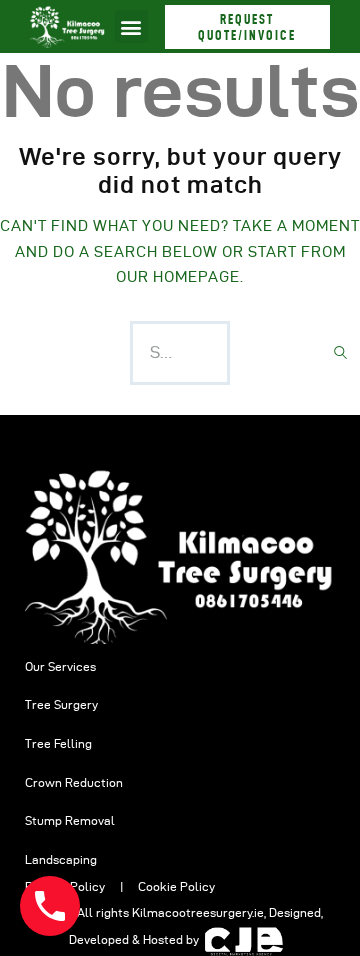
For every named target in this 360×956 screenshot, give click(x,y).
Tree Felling (58, 743)
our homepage (178, 277)
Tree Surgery (61, 704)
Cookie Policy (176, 886)
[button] (131, 26)
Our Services (60, 666)
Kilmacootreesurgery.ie (198, 912)
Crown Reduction (74, 782)
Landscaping (61, 859)
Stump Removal (70, 820)
